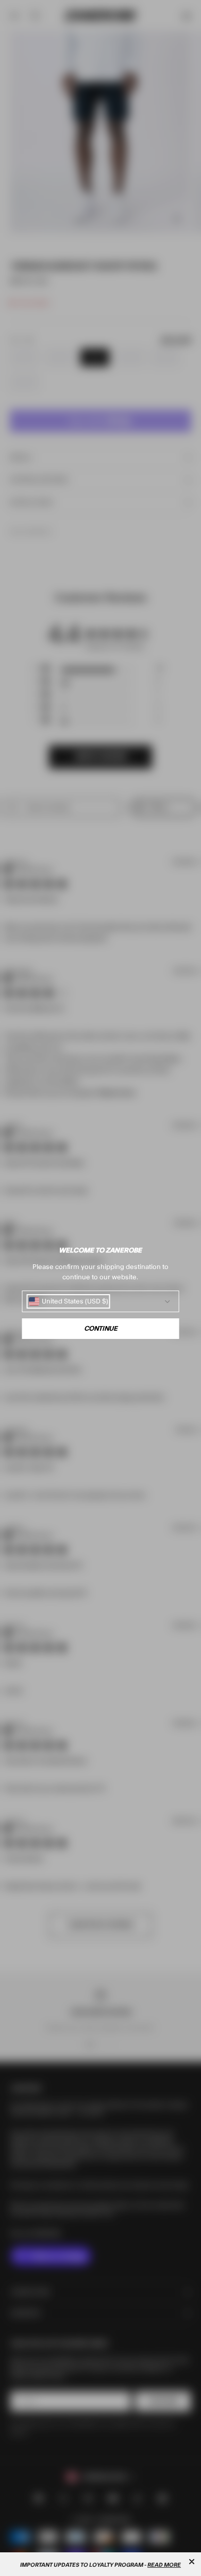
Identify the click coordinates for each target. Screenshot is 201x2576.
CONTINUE (101, 1329)
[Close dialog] (192, 2562)
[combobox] (69, 1301)
